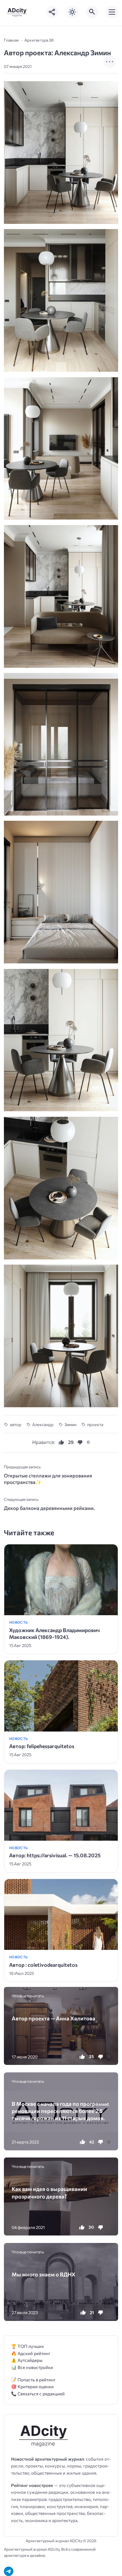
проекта (95, 1424)
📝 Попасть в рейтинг (33, 2380)
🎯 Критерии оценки (32, 2386)
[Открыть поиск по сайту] (92, 12)
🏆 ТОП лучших (27, 2346)
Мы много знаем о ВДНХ (44, 2274)
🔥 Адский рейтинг (31, 2353)
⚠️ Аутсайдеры (27, 2360)
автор (16, 1424)
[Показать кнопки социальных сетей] (52, 12)
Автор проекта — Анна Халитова (54, 2018)
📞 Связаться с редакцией (38, 2394)
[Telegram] (9, 2571)
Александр (43, 1424)
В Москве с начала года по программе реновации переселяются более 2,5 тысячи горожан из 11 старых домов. (60, 2111)
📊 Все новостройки (32, 2367)
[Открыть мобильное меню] (112, 12)
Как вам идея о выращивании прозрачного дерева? (49, 2192)
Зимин (70, 1424)
